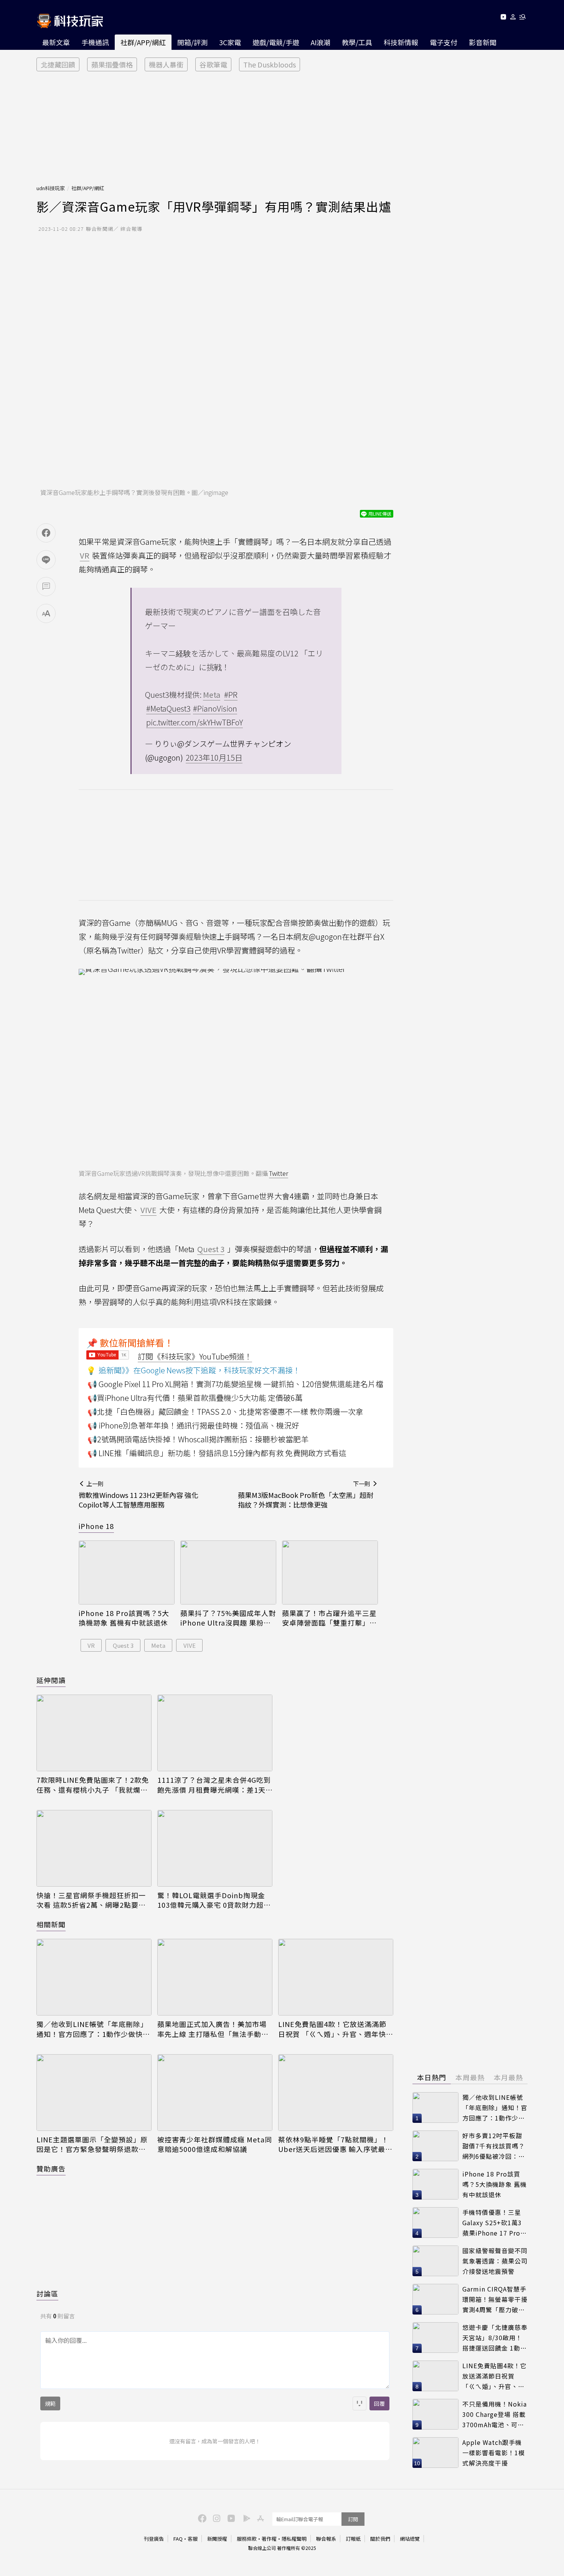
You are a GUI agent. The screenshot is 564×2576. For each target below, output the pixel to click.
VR (91, 1645)
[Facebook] (201, 2518)
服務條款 (247, 2539)
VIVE (190, 1645)
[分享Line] (46, 560)
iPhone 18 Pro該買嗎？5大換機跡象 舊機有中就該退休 (124, 1618)
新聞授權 (217, 2539)
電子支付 (444, 42)
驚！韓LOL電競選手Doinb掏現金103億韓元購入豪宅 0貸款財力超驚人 (214, 1900)
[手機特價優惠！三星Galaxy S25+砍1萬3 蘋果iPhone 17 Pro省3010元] (435, 2223)
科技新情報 (401, 42)
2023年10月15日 (214, 757)
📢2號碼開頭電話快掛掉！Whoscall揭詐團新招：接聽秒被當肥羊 (198, 1439)
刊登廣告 (154, 2539)
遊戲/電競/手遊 (276, 42)
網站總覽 (410, 2539)
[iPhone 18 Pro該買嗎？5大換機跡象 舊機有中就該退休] (127, 1572)
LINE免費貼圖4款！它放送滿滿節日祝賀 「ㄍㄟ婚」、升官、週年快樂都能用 (336, 2029)
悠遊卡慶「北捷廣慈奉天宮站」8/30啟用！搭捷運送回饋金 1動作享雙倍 (495, 2338)
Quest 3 (123, 1645)
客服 (193, 2539)
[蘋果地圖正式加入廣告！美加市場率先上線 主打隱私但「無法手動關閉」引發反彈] (215, 1977)
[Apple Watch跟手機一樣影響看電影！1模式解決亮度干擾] (435, 2453)
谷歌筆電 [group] (213, 64)
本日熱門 (432, 2077)
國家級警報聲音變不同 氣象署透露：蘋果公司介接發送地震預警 (495, 2261)
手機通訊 (95, 42)
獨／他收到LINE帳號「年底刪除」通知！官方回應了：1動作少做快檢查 (93, 2029)
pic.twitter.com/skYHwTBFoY (195, 722)
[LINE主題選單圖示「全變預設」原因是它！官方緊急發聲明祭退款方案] (94, 2093)
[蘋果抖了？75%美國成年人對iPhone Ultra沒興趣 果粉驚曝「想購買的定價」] (228, 1572)
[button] (513, 18)
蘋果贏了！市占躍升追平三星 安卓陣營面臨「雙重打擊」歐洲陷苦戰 (329, 1618)
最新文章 (56, 42)
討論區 (47, 2293)
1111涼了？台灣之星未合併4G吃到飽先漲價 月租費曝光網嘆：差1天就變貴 (214, 1785)
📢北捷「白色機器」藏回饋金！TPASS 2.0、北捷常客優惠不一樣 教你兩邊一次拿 (225, 1411)
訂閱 (353, 2519)
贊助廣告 (51, 2168)
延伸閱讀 (51, 1680)
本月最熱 (508, 2077)
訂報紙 (353, 2539)
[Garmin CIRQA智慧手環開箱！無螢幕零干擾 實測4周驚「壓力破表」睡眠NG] (435, 2299)
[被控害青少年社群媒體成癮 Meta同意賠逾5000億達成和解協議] (215, 2093)
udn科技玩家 (51, 188)
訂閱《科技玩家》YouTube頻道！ (195, 1356)
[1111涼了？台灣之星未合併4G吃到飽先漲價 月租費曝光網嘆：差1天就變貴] (215, 1733)
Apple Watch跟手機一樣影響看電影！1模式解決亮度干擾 (494, 2452)
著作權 (269, 2539)
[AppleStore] (259, 2518)
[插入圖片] (360, 2403)
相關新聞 (51, 1924)
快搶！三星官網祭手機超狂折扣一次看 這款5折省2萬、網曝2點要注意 (91, 1900)
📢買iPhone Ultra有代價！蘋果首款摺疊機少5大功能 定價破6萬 (195, 1398)
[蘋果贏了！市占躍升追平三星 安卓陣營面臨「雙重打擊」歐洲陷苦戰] (330, 1572)
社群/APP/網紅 (143, 42)
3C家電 (230, 42)
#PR (231, 695)
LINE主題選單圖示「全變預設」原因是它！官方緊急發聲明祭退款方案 (92, 2144)
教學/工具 (357, 42)
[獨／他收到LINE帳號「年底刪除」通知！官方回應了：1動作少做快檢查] (94, 1977)
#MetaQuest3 (168, 708)
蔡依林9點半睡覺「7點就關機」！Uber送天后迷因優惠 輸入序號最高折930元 (335, 2144)
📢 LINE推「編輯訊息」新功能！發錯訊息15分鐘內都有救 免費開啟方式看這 (217, 1453)
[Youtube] (503, 18)
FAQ (178, 2539)
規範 (50, 2403)
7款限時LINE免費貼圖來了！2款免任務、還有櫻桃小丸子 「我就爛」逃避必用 (93, 1785)
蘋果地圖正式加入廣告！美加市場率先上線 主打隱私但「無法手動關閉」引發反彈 (213, 2029)
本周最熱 (470, 2077)
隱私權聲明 (294, 2539)
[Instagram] (216, 2518)
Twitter (279, 1173)
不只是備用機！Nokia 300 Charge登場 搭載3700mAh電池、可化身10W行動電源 (495, 2414)
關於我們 (380, 2539)
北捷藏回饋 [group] (58, 64)
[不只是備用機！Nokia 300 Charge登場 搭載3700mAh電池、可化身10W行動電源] (435, 2414)
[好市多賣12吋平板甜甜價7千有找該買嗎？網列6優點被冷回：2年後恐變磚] (435, 2146)
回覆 (379, 2403)
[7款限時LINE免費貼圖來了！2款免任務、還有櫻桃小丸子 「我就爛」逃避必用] (94, 1733)
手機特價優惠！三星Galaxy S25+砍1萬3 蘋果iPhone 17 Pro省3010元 (495, 2223)
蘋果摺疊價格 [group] (112, 64)
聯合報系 (326, 2539)
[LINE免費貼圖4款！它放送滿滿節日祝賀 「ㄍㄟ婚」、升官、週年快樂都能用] (336, 1977)
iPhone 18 (96, 1526)
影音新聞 (483, 42)
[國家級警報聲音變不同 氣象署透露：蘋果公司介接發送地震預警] (435, 2261)
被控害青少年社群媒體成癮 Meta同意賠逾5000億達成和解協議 (215, 2144)
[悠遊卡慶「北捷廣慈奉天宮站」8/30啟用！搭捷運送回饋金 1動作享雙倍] (435, 2338)
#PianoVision (215, 708)
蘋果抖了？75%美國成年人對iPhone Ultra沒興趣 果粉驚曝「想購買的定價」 (228, 1618)
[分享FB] (46, 533)
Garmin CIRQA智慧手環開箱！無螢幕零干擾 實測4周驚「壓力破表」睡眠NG (495, 2299)
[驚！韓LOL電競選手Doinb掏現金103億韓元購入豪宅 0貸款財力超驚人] (215, 1848)
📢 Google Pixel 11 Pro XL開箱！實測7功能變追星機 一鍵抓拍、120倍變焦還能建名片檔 (235, 1384)
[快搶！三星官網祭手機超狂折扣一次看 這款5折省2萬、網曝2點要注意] (94, 1848)
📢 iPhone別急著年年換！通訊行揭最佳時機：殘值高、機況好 (193, 1425)
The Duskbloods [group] (270, 64)
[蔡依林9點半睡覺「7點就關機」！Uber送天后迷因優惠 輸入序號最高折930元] (336, 2093)
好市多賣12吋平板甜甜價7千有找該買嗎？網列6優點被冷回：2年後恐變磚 (494, 2146)
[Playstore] (245, 2518)
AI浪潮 (321, 42)
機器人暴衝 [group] (166, 64)
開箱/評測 (192, 42)
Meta (158, 1645)
